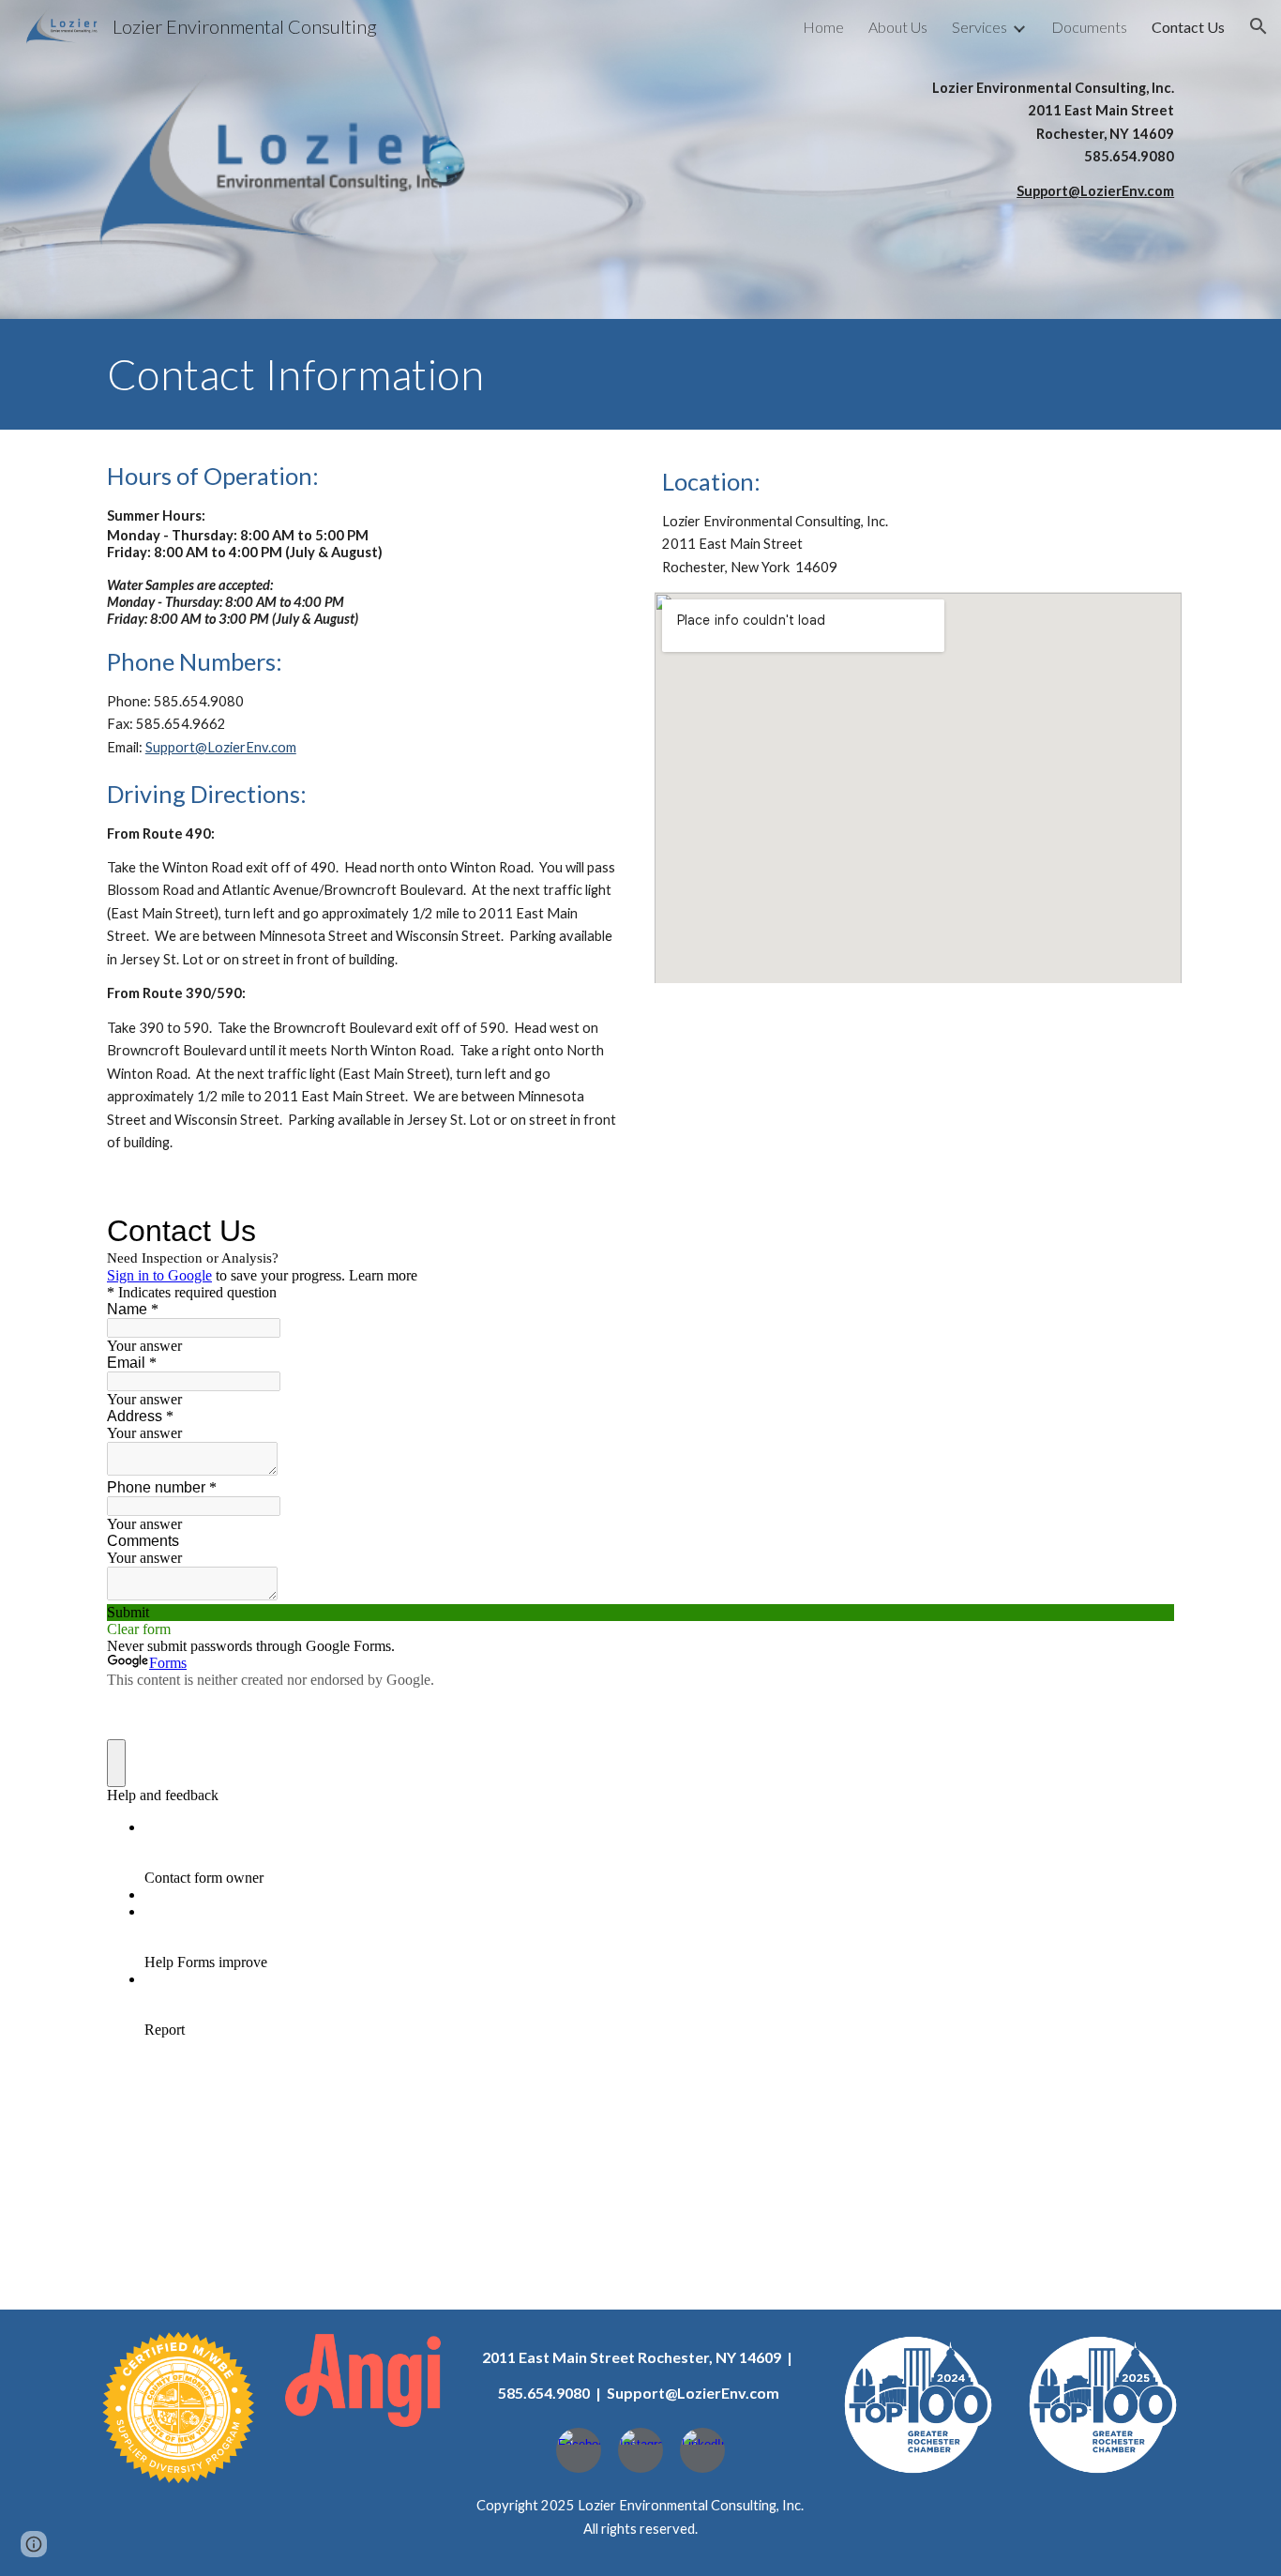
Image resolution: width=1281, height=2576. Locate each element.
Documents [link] (1089, 27)
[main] (1010, 140)
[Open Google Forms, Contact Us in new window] (1146, 1231)
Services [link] (980, 27)
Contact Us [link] (1188, 27)
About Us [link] (898, 27)
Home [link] (823, 27)
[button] (1258, 26)
